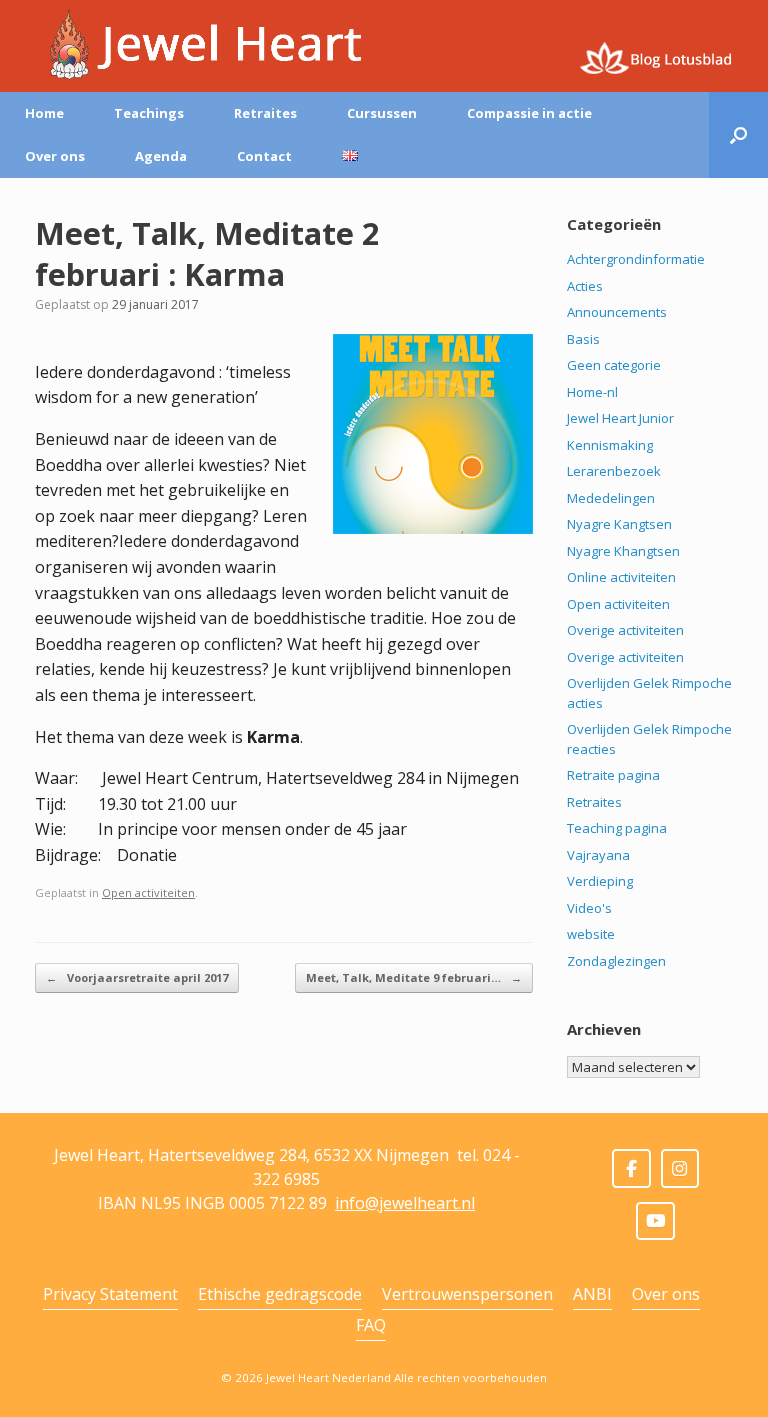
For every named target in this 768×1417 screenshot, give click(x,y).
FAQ (371, 1325)
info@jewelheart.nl (405, 1203)
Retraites (265, 113)
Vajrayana (598, 855)
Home (44, 113)
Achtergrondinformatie (636, 259)
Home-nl (592, 392)
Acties (585, 286)
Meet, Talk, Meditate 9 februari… (414, 977)
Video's (589, 908)
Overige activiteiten (625, 630)
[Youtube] (655, 1221)
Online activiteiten (621, 577)
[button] (738, 135)
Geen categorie (614, 365)
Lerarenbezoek (614, 471)
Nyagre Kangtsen (619, 524)
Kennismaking (610, 445)
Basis (583, 339)
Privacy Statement (110, 1294)
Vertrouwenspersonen (467, 1294)
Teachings (149, 113)
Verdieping (600, 881)
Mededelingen (611, 498)
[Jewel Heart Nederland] (199, 45)
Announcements (617, 312)
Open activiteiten (148, 892)
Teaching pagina (617, 828)
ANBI (592, 1294)
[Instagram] (680, 1168)
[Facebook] (631, 1168)
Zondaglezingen (616, 961)
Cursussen (382, 113)
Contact (264, 156)
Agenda (161, 156)
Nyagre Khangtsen (623, 551)
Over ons (55, 156)
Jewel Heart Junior (620, 418)
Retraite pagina (613, 775)
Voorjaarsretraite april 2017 (137, 977)
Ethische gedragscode (280, 1294)
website (591, 934)
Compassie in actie (529, 113)
